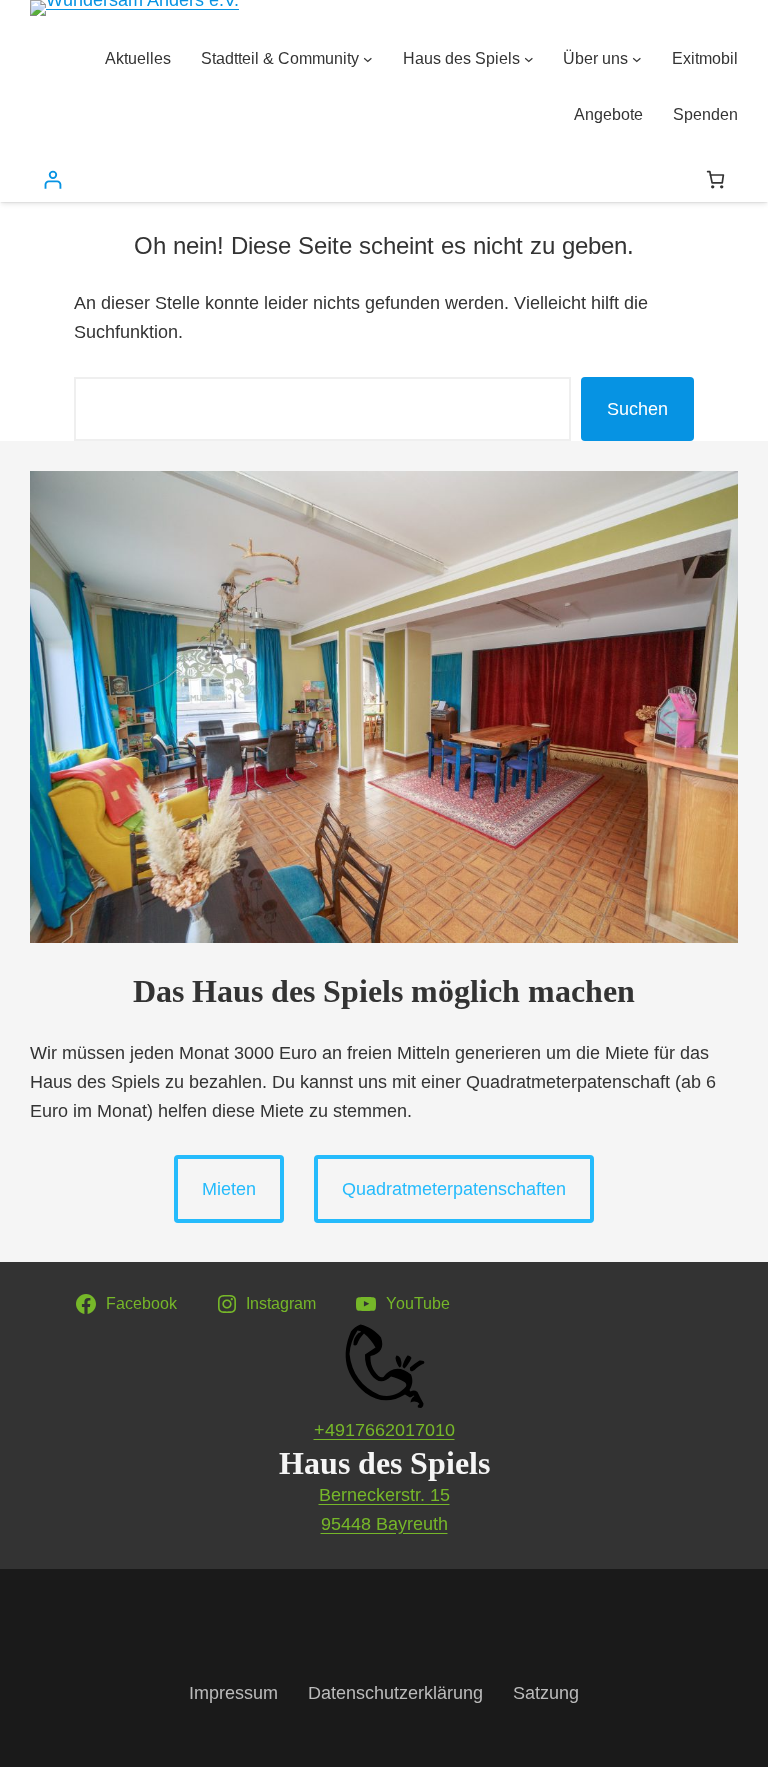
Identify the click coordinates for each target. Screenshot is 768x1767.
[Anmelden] (52, 179)
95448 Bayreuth (384, 1524)
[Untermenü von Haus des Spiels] (529, 59)
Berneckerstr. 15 (384, 1495)
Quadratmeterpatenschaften (454, 1189)
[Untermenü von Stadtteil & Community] (368, 59)
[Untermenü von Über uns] (637, 59)
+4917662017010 (384, 1430)
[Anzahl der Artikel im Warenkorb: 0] (715, 179)
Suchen (637, 409)
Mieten (229, 1189)
